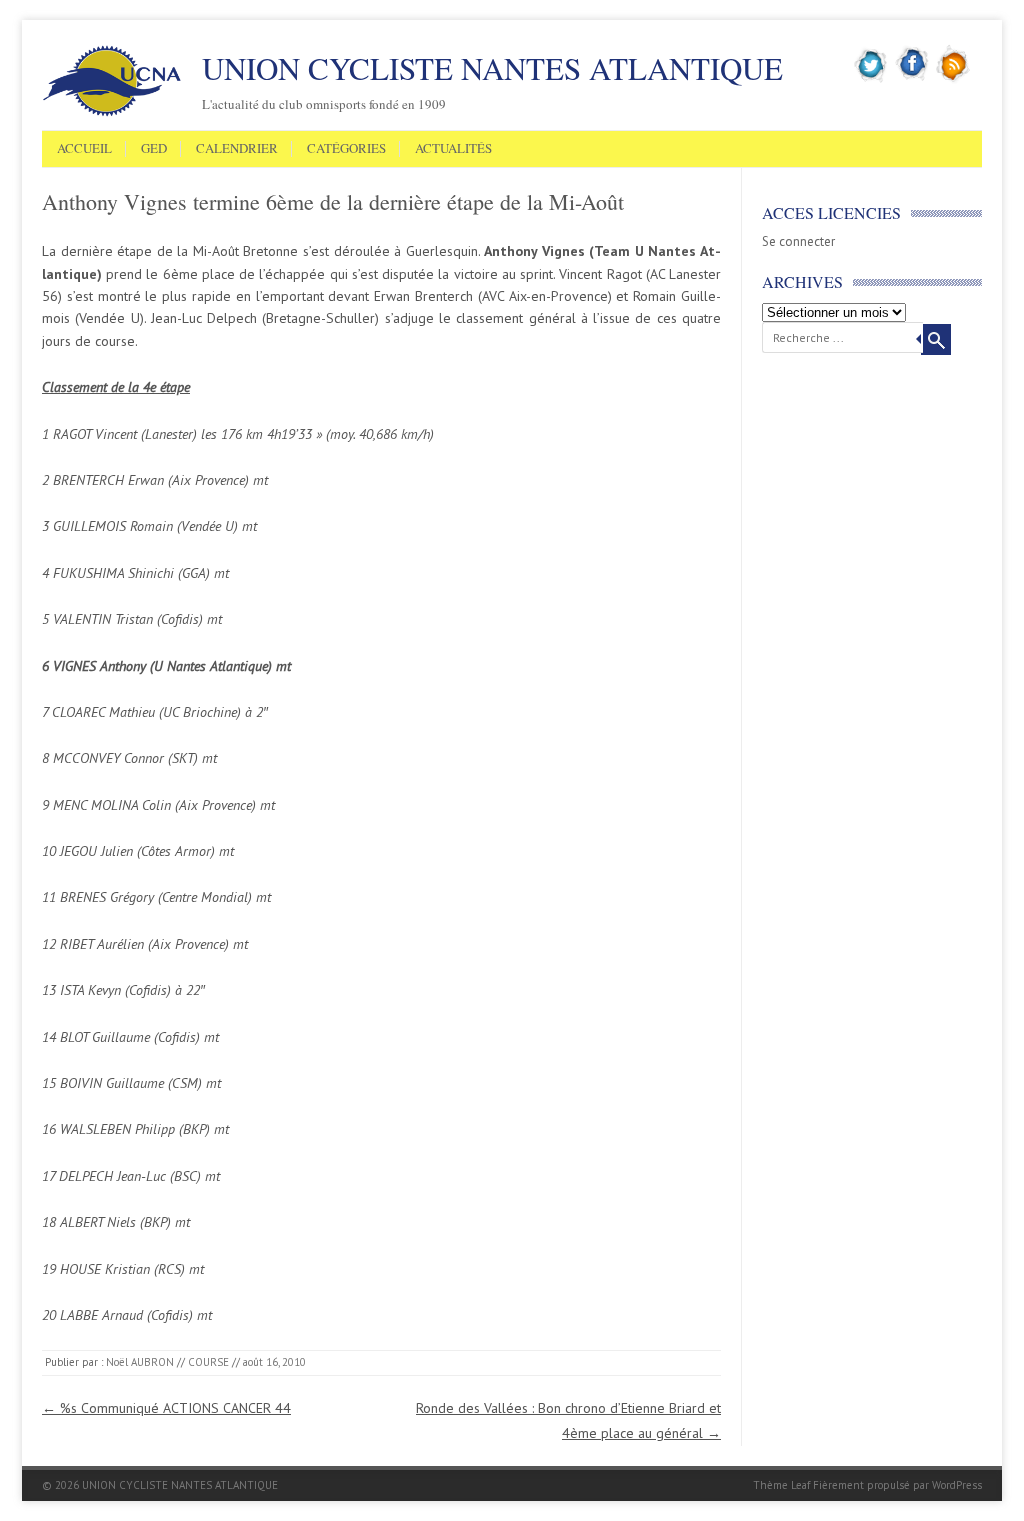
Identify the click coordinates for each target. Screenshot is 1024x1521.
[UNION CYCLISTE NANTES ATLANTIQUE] (112, 113)
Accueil (84, 149)
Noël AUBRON (140, 1362)
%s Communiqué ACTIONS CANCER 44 (166, 1408)
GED (154, 149)
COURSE (208, 1362)
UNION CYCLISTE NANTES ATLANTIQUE (492, 68)
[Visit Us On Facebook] (912, 79)
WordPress (957, 1485)
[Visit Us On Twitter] (871, 79)
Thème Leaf (781, 1485)
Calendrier (237, 149)
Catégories (346, 149)
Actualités (453, 149)
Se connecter (798, 241)
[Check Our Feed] (953, 79)
